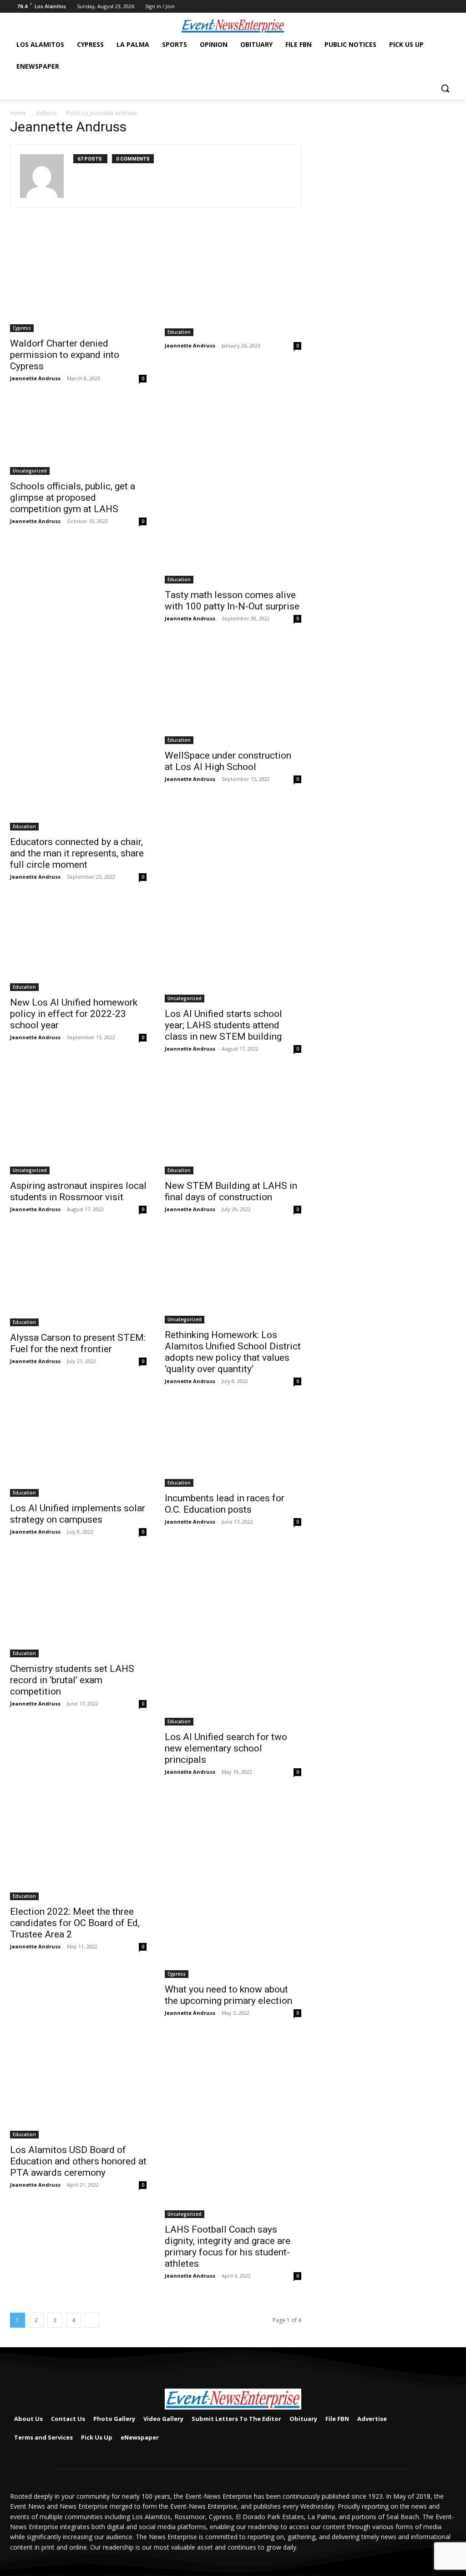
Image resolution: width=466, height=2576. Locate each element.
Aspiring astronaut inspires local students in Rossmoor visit (78, 1191)
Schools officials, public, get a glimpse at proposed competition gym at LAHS (73, 498)
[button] (445, 88)
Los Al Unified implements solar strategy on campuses (78, 1514)
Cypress (22, 328)
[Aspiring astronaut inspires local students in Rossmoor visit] (78, 1123)
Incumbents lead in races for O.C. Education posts (225, 1504)
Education (179, 332)
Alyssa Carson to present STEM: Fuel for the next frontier (78, 1343)
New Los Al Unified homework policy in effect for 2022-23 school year (74, 1014)
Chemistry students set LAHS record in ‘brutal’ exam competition (72, 1680)
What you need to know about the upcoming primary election (228, 1995)
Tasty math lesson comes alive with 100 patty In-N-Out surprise (232, 601)
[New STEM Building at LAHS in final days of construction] (233, 1123)
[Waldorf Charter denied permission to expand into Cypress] (78, 281)
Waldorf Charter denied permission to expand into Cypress (65, 355)
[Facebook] (451, 7)
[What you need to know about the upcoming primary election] (233, 1887)
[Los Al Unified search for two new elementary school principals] (233, 1640)
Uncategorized (30, 471)
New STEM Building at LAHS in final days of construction (231, 1191)
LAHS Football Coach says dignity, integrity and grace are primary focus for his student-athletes (228, 2246)
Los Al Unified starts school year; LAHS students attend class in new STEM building (223, 1025)
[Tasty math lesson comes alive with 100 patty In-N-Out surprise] (233, 493)
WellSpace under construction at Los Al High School (228, 761)
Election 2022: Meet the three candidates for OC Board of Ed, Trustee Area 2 (75, 1923)
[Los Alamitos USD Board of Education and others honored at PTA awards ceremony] (78, 2087)
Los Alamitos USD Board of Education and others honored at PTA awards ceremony (78, 2161)
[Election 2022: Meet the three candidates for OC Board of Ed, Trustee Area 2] (78, 1848)
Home (18, 113)
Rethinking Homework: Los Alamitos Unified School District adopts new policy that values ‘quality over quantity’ (233, 1352)
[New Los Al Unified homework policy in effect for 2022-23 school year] (78, 946)
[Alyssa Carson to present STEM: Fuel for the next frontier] (78, 1279)
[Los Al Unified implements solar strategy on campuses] (78, 1450)
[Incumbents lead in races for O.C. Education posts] (233, 1446)
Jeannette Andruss (35, 378)
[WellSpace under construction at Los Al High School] (233, 693)
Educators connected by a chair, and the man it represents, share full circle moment (77, 853)
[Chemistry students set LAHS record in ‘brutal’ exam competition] (78, 1606)
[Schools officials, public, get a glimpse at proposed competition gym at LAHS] (78, 438)
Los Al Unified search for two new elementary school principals (226, 1748)
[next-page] (92, 2320)
